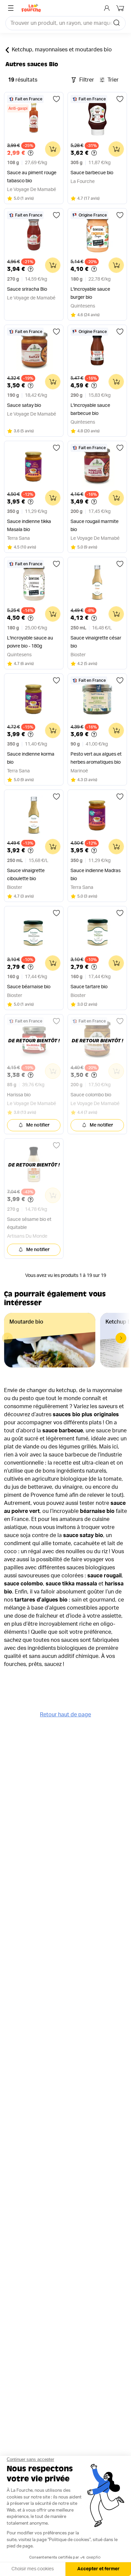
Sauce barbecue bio (92, 173)
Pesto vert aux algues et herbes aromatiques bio (96, 758)
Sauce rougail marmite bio (95, 526)
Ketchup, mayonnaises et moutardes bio (62, 50)
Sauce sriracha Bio (27, 289)
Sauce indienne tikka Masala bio (29, 526)
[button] (121, 1338)
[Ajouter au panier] (53, 149)
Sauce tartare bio (89, 987)
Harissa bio (19, 1095)
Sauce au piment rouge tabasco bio (32, 177)
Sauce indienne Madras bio (96, 875)
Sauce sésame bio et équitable (29, 1224)
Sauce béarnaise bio (29, 987)
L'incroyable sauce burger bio (90, 293)
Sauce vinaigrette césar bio (96, 642)
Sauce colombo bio (91, 1095)
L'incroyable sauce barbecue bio (90, 410)
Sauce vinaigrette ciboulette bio (26, 875)
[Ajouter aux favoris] (56, 99)
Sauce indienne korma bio (31, 758)
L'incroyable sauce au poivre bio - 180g (30, 642)
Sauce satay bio (24, 406)
